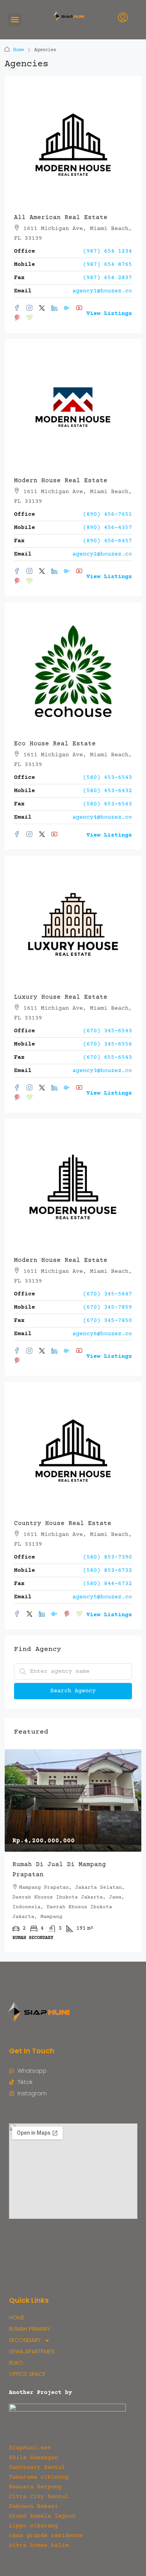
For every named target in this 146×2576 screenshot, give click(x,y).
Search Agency (73, 1691)
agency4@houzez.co (102, 817)
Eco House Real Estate (55, 744)
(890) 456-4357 (107, 528)
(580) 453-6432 (107, 791)
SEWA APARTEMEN (32, 2351)
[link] (73, 1800)
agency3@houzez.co (102, 1071)
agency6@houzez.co (102, 1334)
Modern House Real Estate (61, 481)
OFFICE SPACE (27, 2374)
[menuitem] (123, 19)
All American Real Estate (61, 218)
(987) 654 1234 (107, 251)
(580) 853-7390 (107, 1557)
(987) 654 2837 (107, 278)
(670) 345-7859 (107, 1307)
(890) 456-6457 (107, 541)
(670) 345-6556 (107, 1044)
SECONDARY (25, 2340)
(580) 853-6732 (107, 1570)
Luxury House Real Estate (61, 997)
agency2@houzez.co (102, 554)
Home (19, 50)
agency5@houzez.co (102, 1597)
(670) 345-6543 (107, 1031)
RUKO (16, 2363)
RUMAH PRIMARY (30, 2329)
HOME (17, 2318)
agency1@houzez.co (102, 291)
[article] (73, 1851)
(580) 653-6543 (107, 804)
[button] (15, 20)
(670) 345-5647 (107, 1294)
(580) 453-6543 (107, 778)
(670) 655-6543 (107, 1057)
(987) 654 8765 (107, 264)
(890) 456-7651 (107, 514)
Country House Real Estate (63, 1523)
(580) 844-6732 (107, 1584)
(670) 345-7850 (107, 1321)
